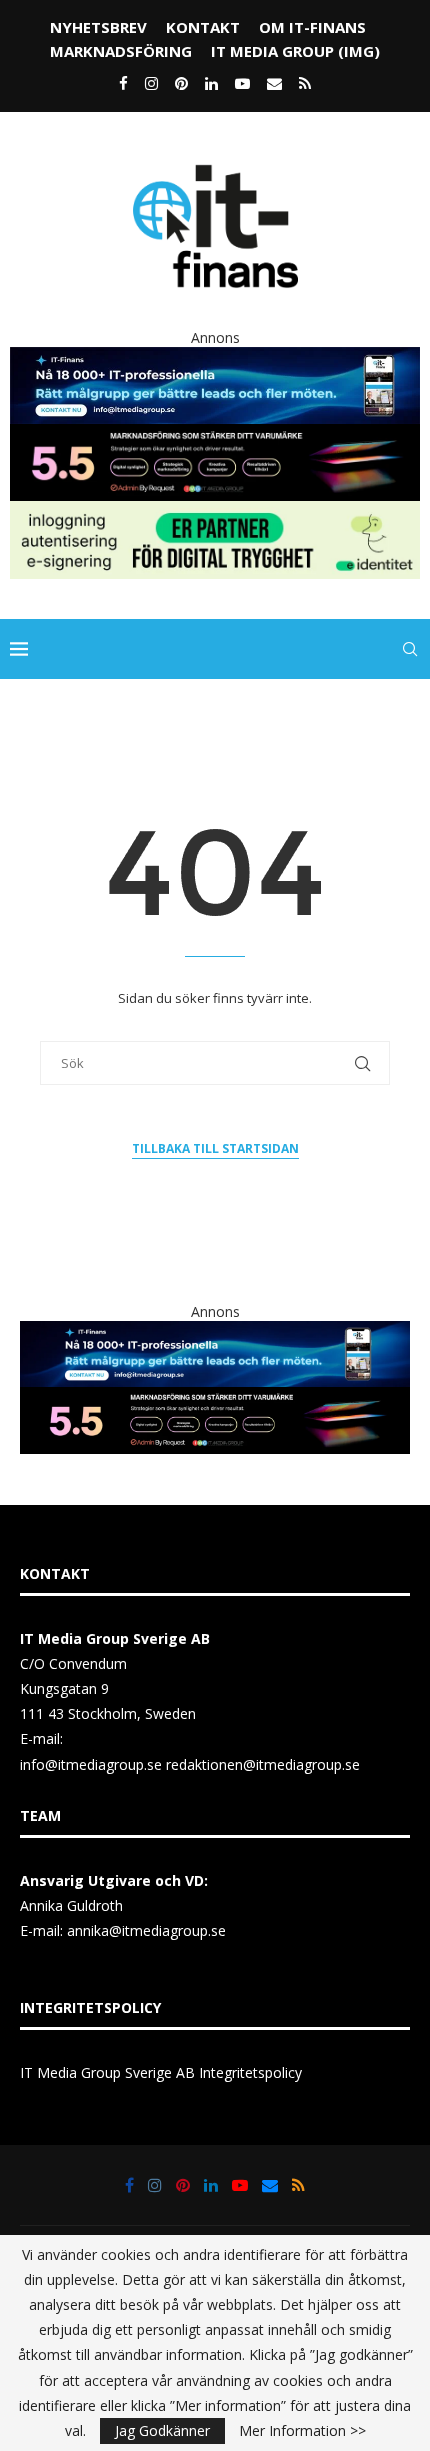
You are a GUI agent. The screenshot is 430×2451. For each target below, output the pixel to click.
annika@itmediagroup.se (146, 1930)
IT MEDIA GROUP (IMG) (295, 51)
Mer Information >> (302, 2431)
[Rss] (305, 83)
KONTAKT (203, 27)
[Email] (274, 83)
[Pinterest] (181, 83)
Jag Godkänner (162, 2430)
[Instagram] (151, 83)
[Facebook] (123, 83)
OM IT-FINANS (312, 27)
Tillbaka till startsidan (215, 1148)
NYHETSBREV (98, 27)
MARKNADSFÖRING (121, 51)
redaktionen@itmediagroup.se (263, 1764)
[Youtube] (242, 83)
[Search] (410, 649)
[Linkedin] (211, 83)
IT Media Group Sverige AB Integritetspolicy (161, 2072)
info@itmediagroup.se (91, 1764)
